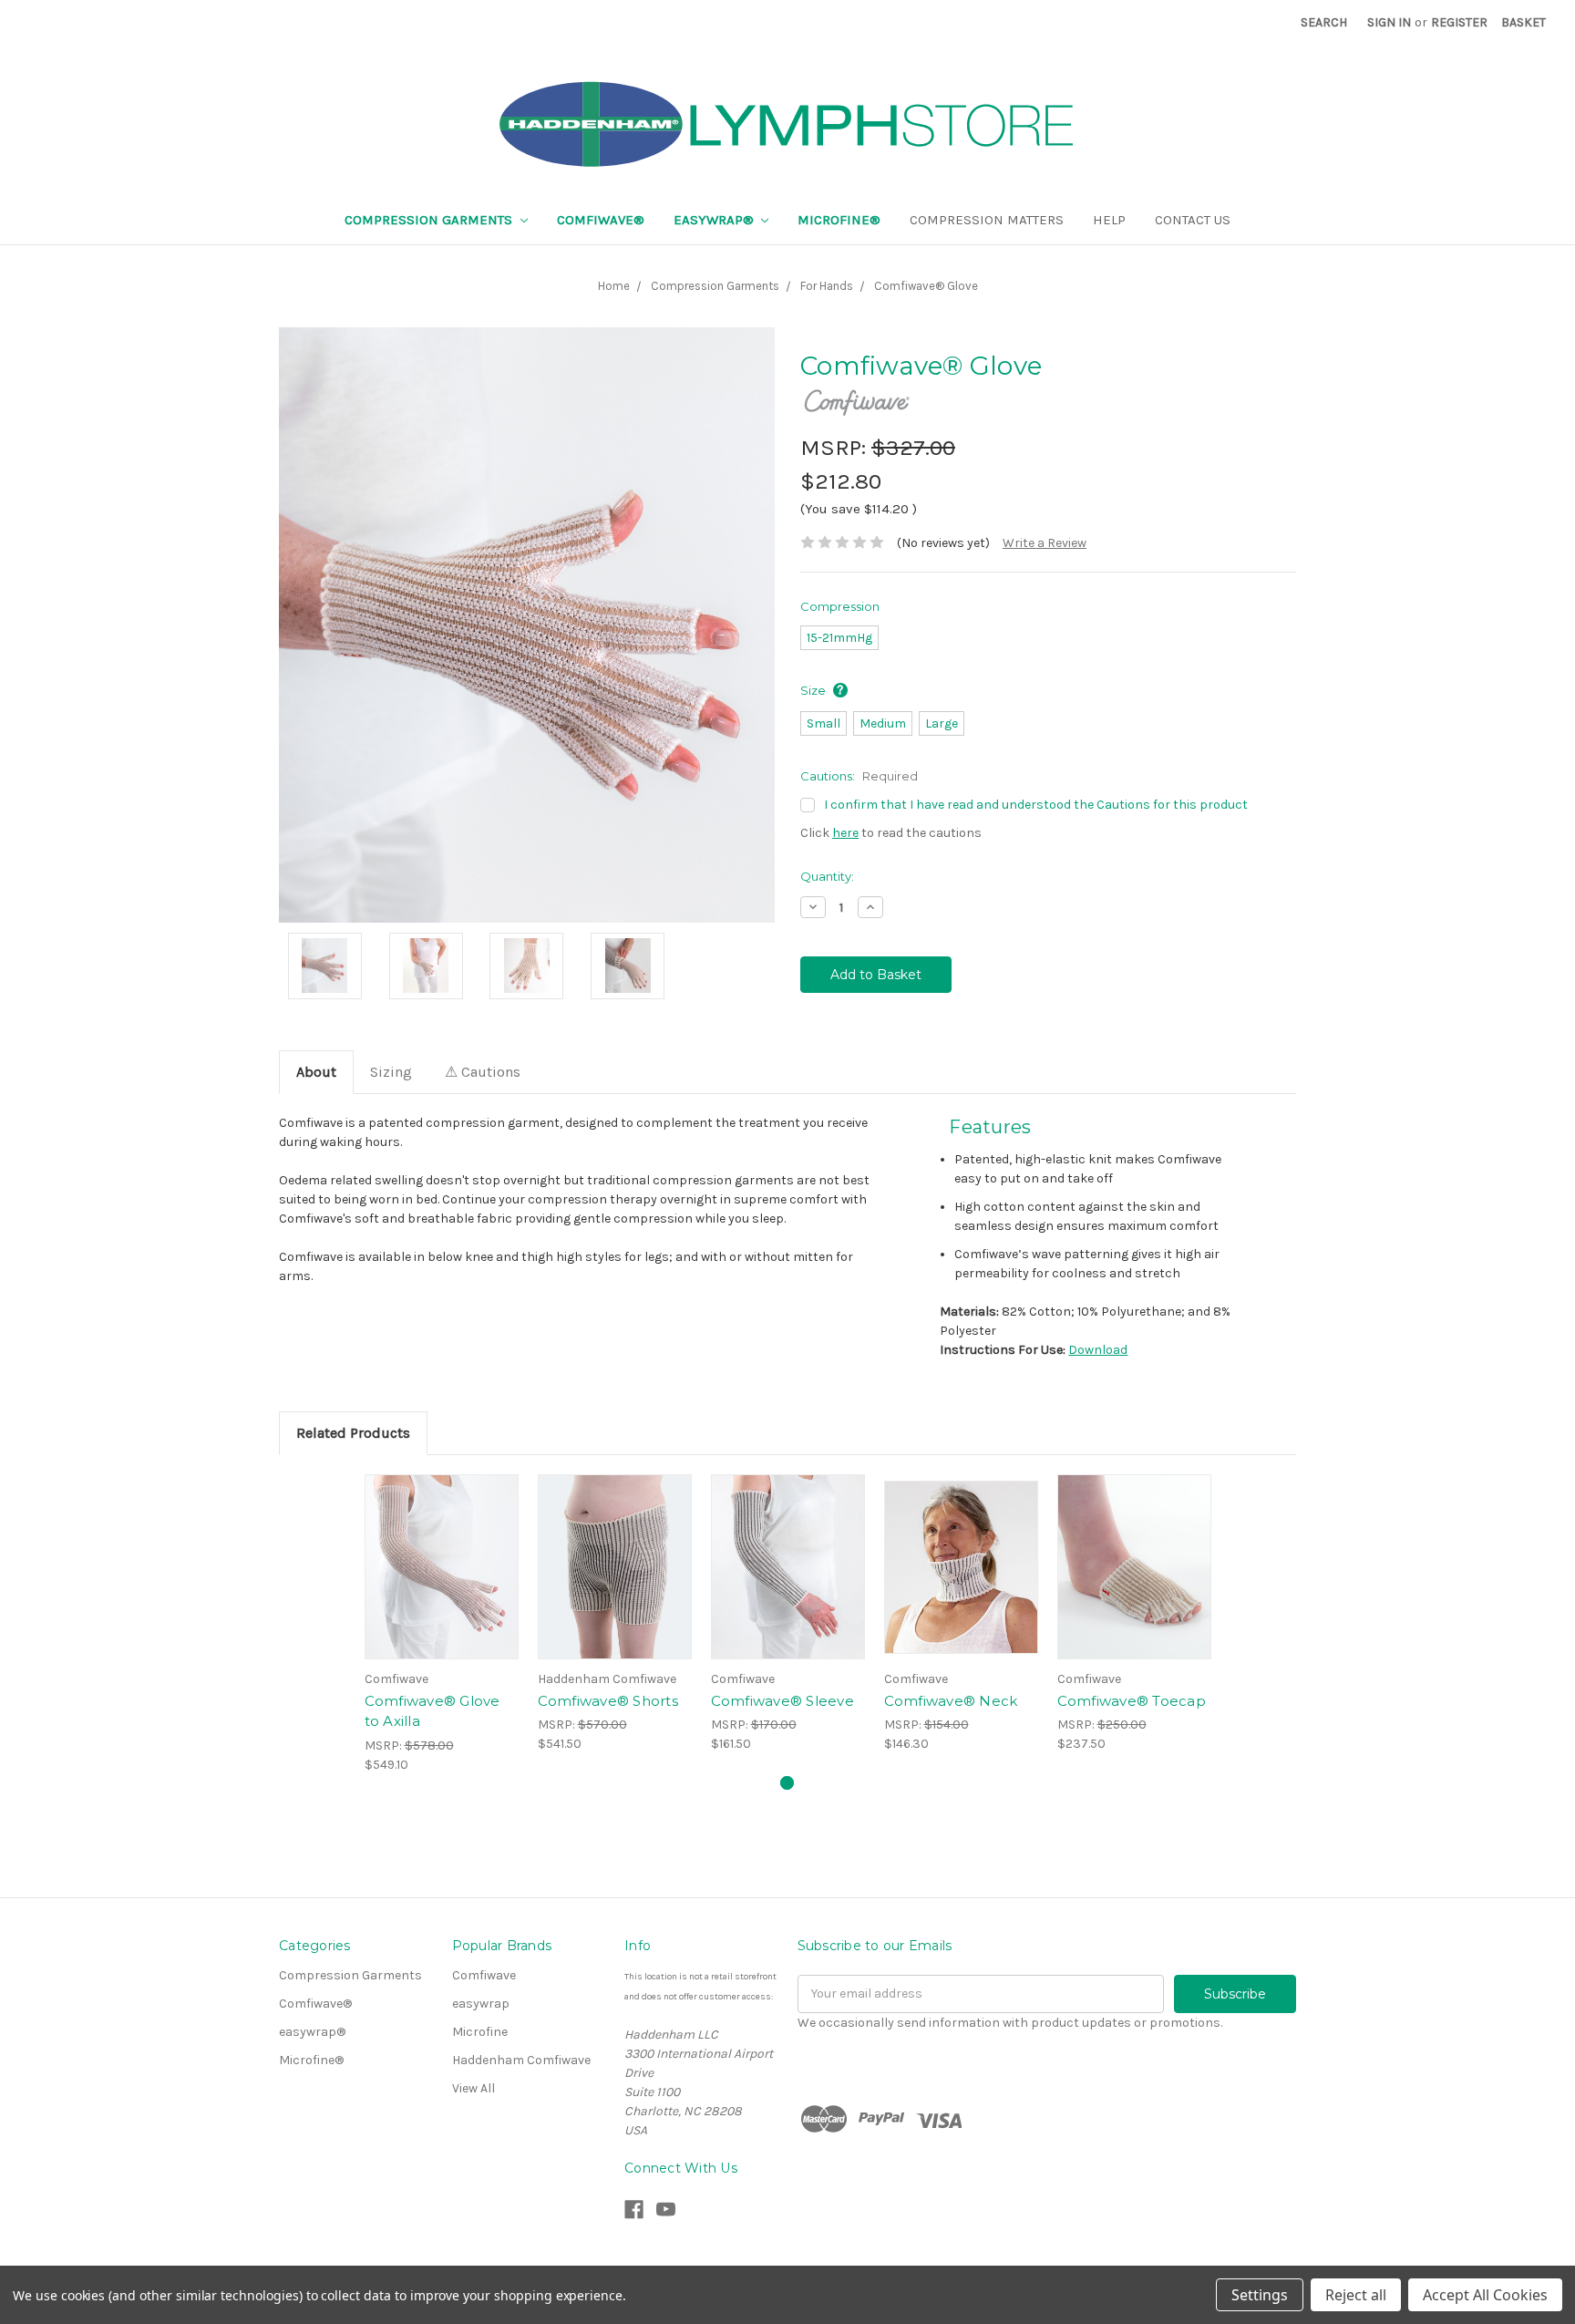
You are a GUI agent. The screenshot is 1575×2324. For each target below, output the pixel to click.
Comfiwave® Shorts (608, 1701)
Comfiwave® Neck (951, 1701)
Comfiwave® (601, 220)
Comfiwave (484, 1975)
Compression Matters (987, 220)
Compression (840, 606)
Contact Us (1193, 220)
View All (474, 2088)
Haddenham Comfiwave (521, 2060)
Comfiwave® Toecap (1132, 1701)
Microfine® (839, 220)
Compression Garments (430, 220)
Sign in (1389, 22)
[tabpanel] (441, 1624)
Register (1459, 22)
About (316, 1072)
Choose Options (441, 1567)
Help (1109, 220)
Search (1324, 22)
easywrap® (715, 220)
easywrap (481, 2004)
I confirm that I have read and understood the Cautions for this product (1036, 805)
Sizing (391, 1072)
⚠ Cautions (483, 1072)
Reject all (1356, 2295)
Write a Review (1045, 543)
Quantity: (827, 876)
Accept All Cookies (1485, 2295)
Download (1098, 1350)
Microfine (480, 2032)
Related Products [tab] (353, 1433)
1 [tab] (787, 1783)
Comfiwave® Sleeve (782, 1701)
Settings (1260, 2295)
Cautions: (859, 776)
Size (814, 690)
